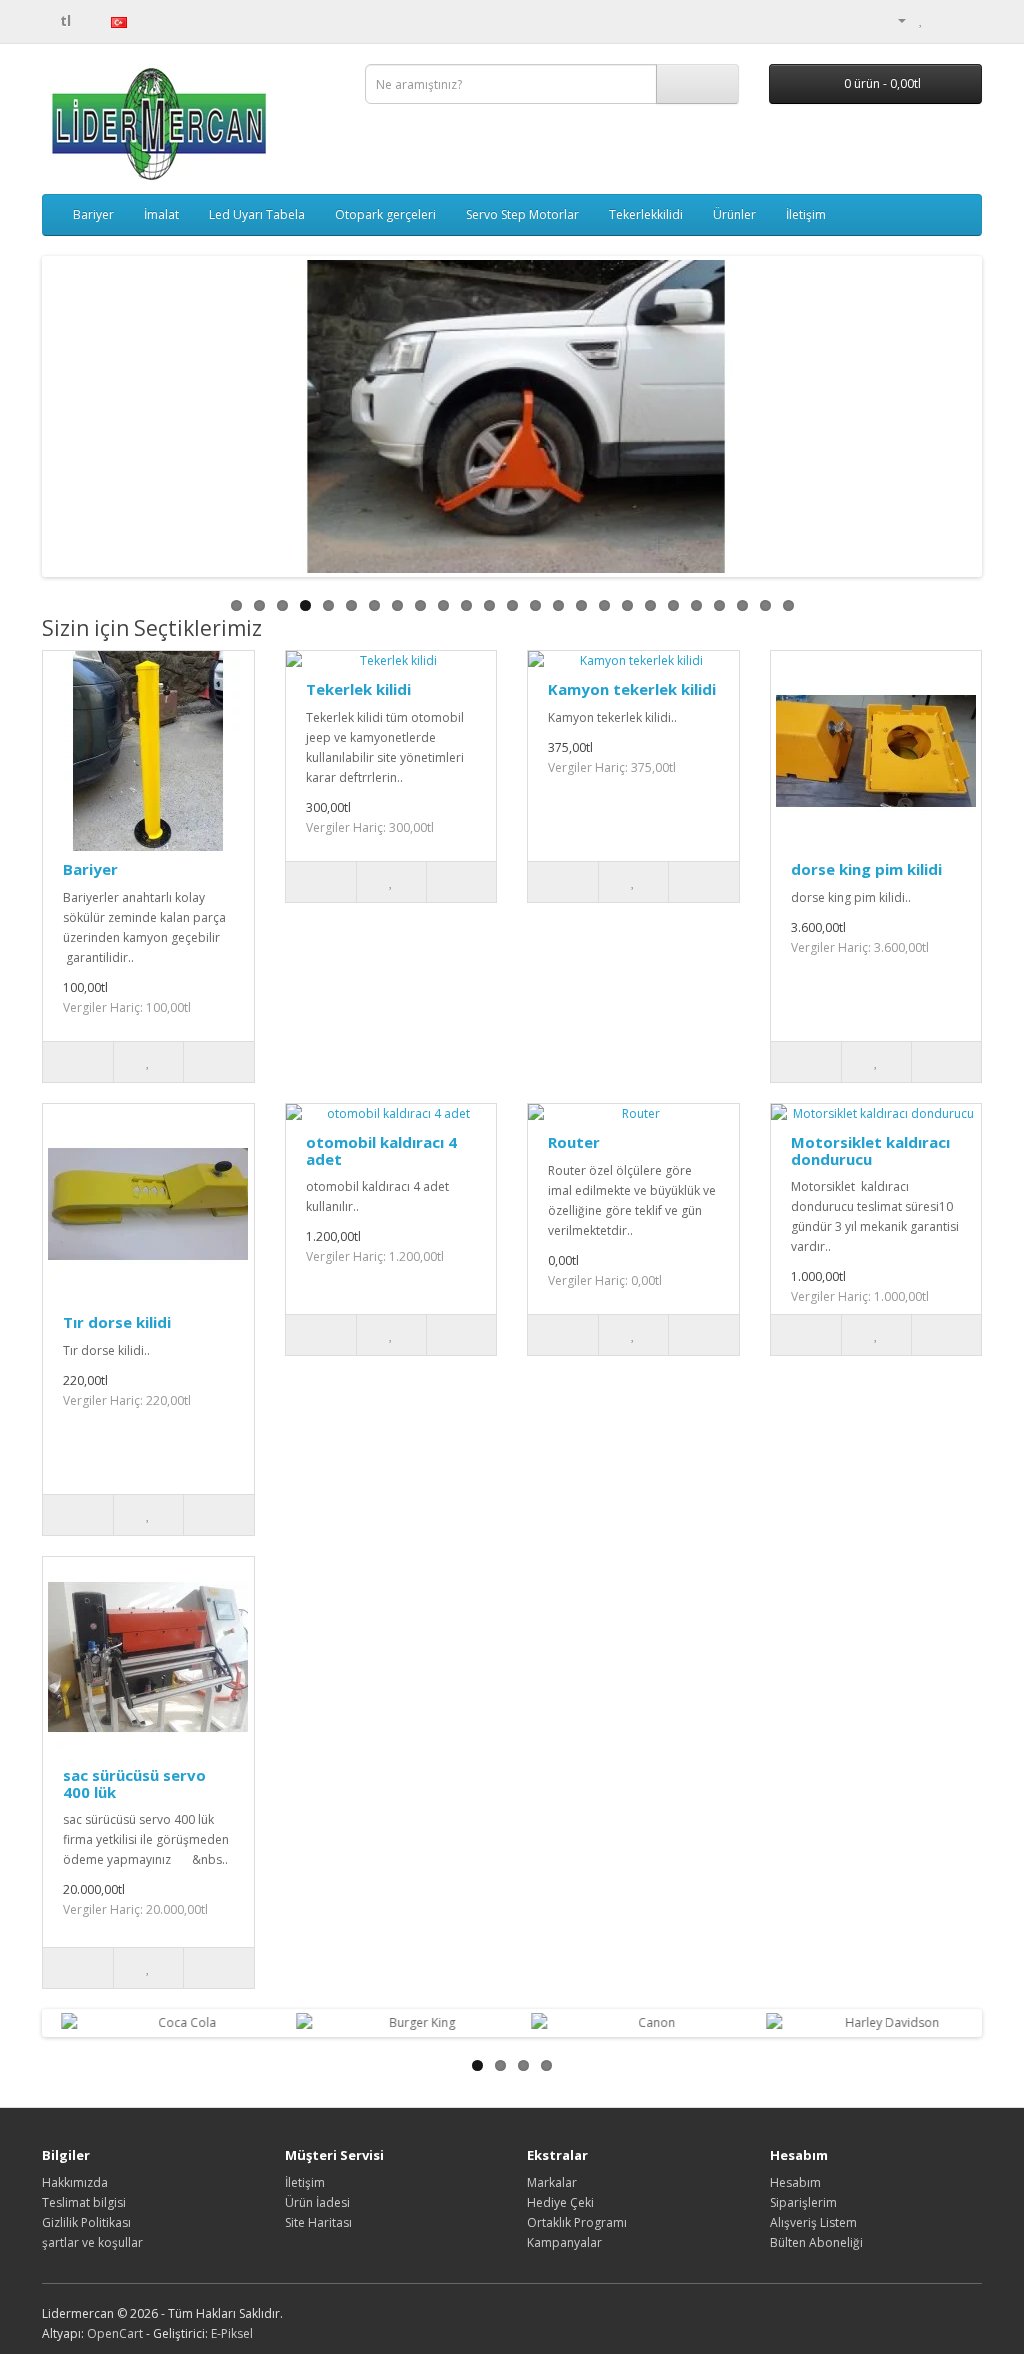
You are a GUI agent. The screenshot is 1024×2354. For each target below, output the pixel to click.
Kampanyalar (564, 2242)
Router (574, 1142)
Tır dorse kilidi (117, 1322)
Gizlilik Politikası (86, 2222)
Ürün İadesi (317, 2202)
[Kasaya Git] (966, 19)
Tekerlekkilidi (646, 214)
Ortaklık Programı (577, 2222)
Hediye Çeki (560, 2202)
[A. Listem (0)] (921, 19)
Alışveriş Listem (813, 2222)
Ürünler (734, 214)
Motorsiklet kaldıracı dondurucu (870, 1150)
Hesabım (795, 2182)
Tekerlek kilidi (358, 689)
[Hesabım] (894, 19)
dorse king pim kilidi (866, 869)
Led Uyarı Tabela (257, 214)
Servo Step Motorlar (522, 214)
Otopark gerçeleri (385, 214)
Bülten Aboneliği (816, 2242)
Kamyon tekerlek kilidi (632, 689)
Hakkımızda (75, 2182)
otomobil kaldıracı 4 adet (381, 1150)
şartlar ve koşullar (92, 2242)
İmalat (161, 214)
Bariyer (93, 214)
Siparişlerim (803, 2202)
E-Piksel (232, 2333)
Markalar (552, 2182)
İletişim (806, 214)
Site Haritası (318, 2222)
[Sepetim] (942, 19)
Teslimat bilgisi (84, 2202)
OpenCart (115, 2333)
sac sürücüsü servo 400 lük (134, 1783)
